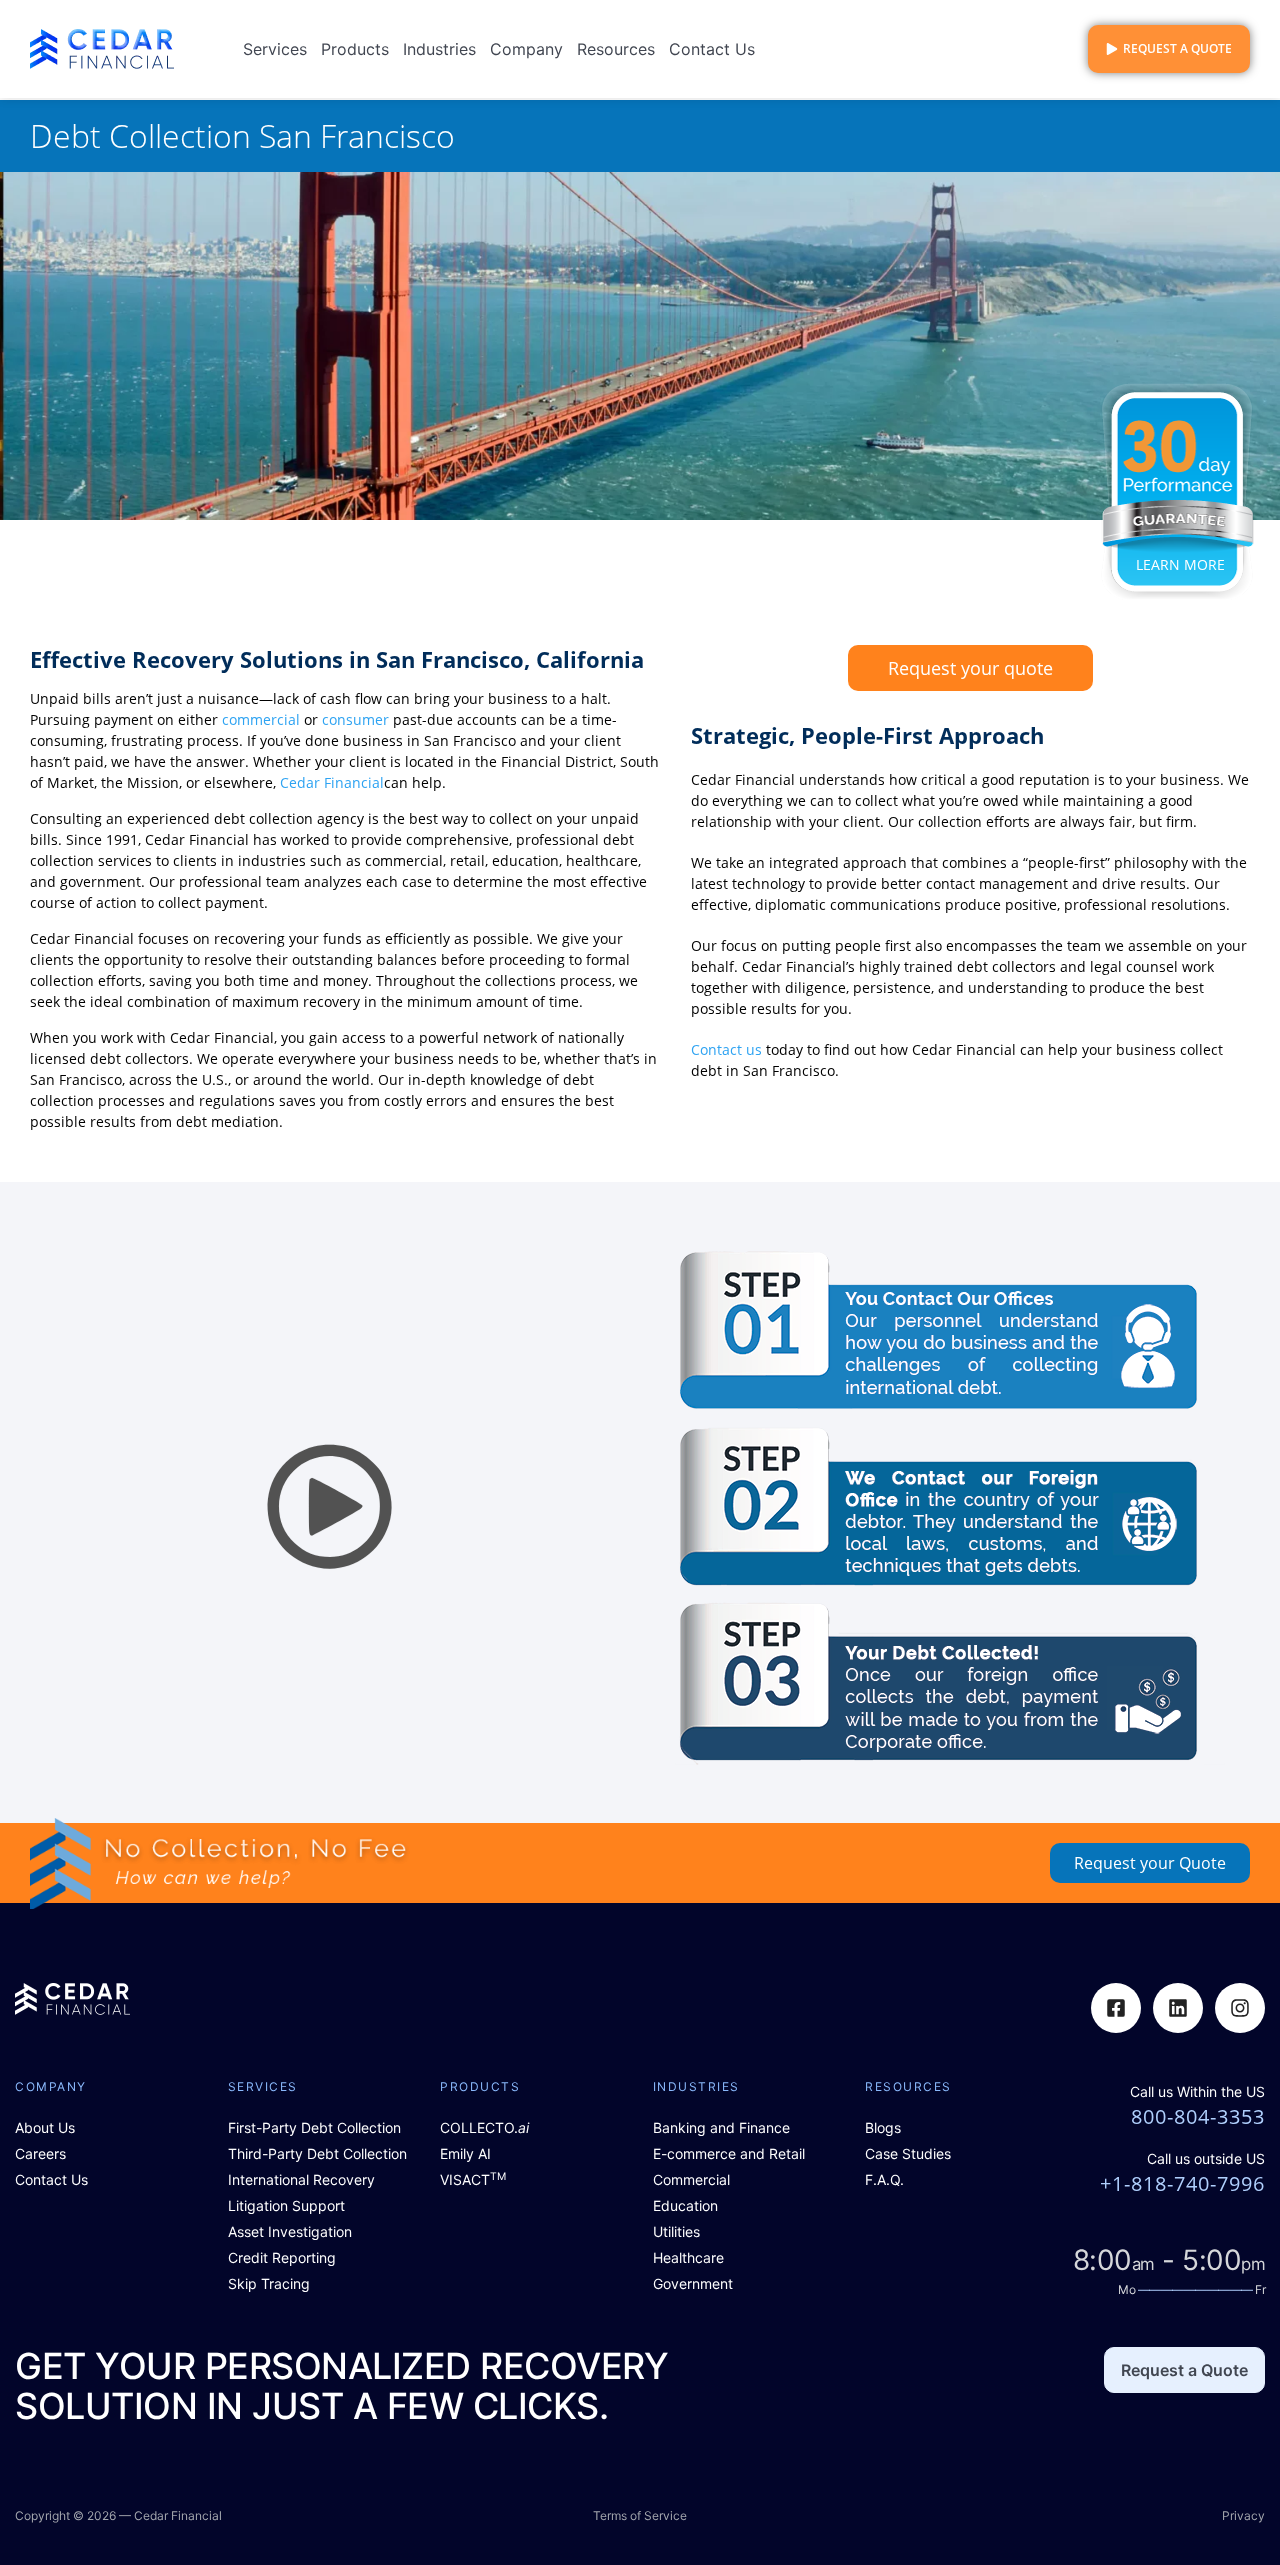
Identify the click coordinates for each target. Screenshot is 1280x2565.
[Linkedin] (1178, 2008)
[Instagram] (1240, 2008)
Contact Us (712, 49)
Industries (439, 49)
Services (275, 49)
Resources (616, 49)
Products (355, 49)
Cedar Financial (332, 782)
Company (526, 49)
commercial (261, 719)
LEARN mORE (1180, 564)
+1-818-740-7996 (1182, 2183)
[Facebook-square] (1116, 2008)
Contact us (726, 1049)
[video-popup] (330, 1508)
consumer (355, 719)
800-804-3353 (1198, 2116)
